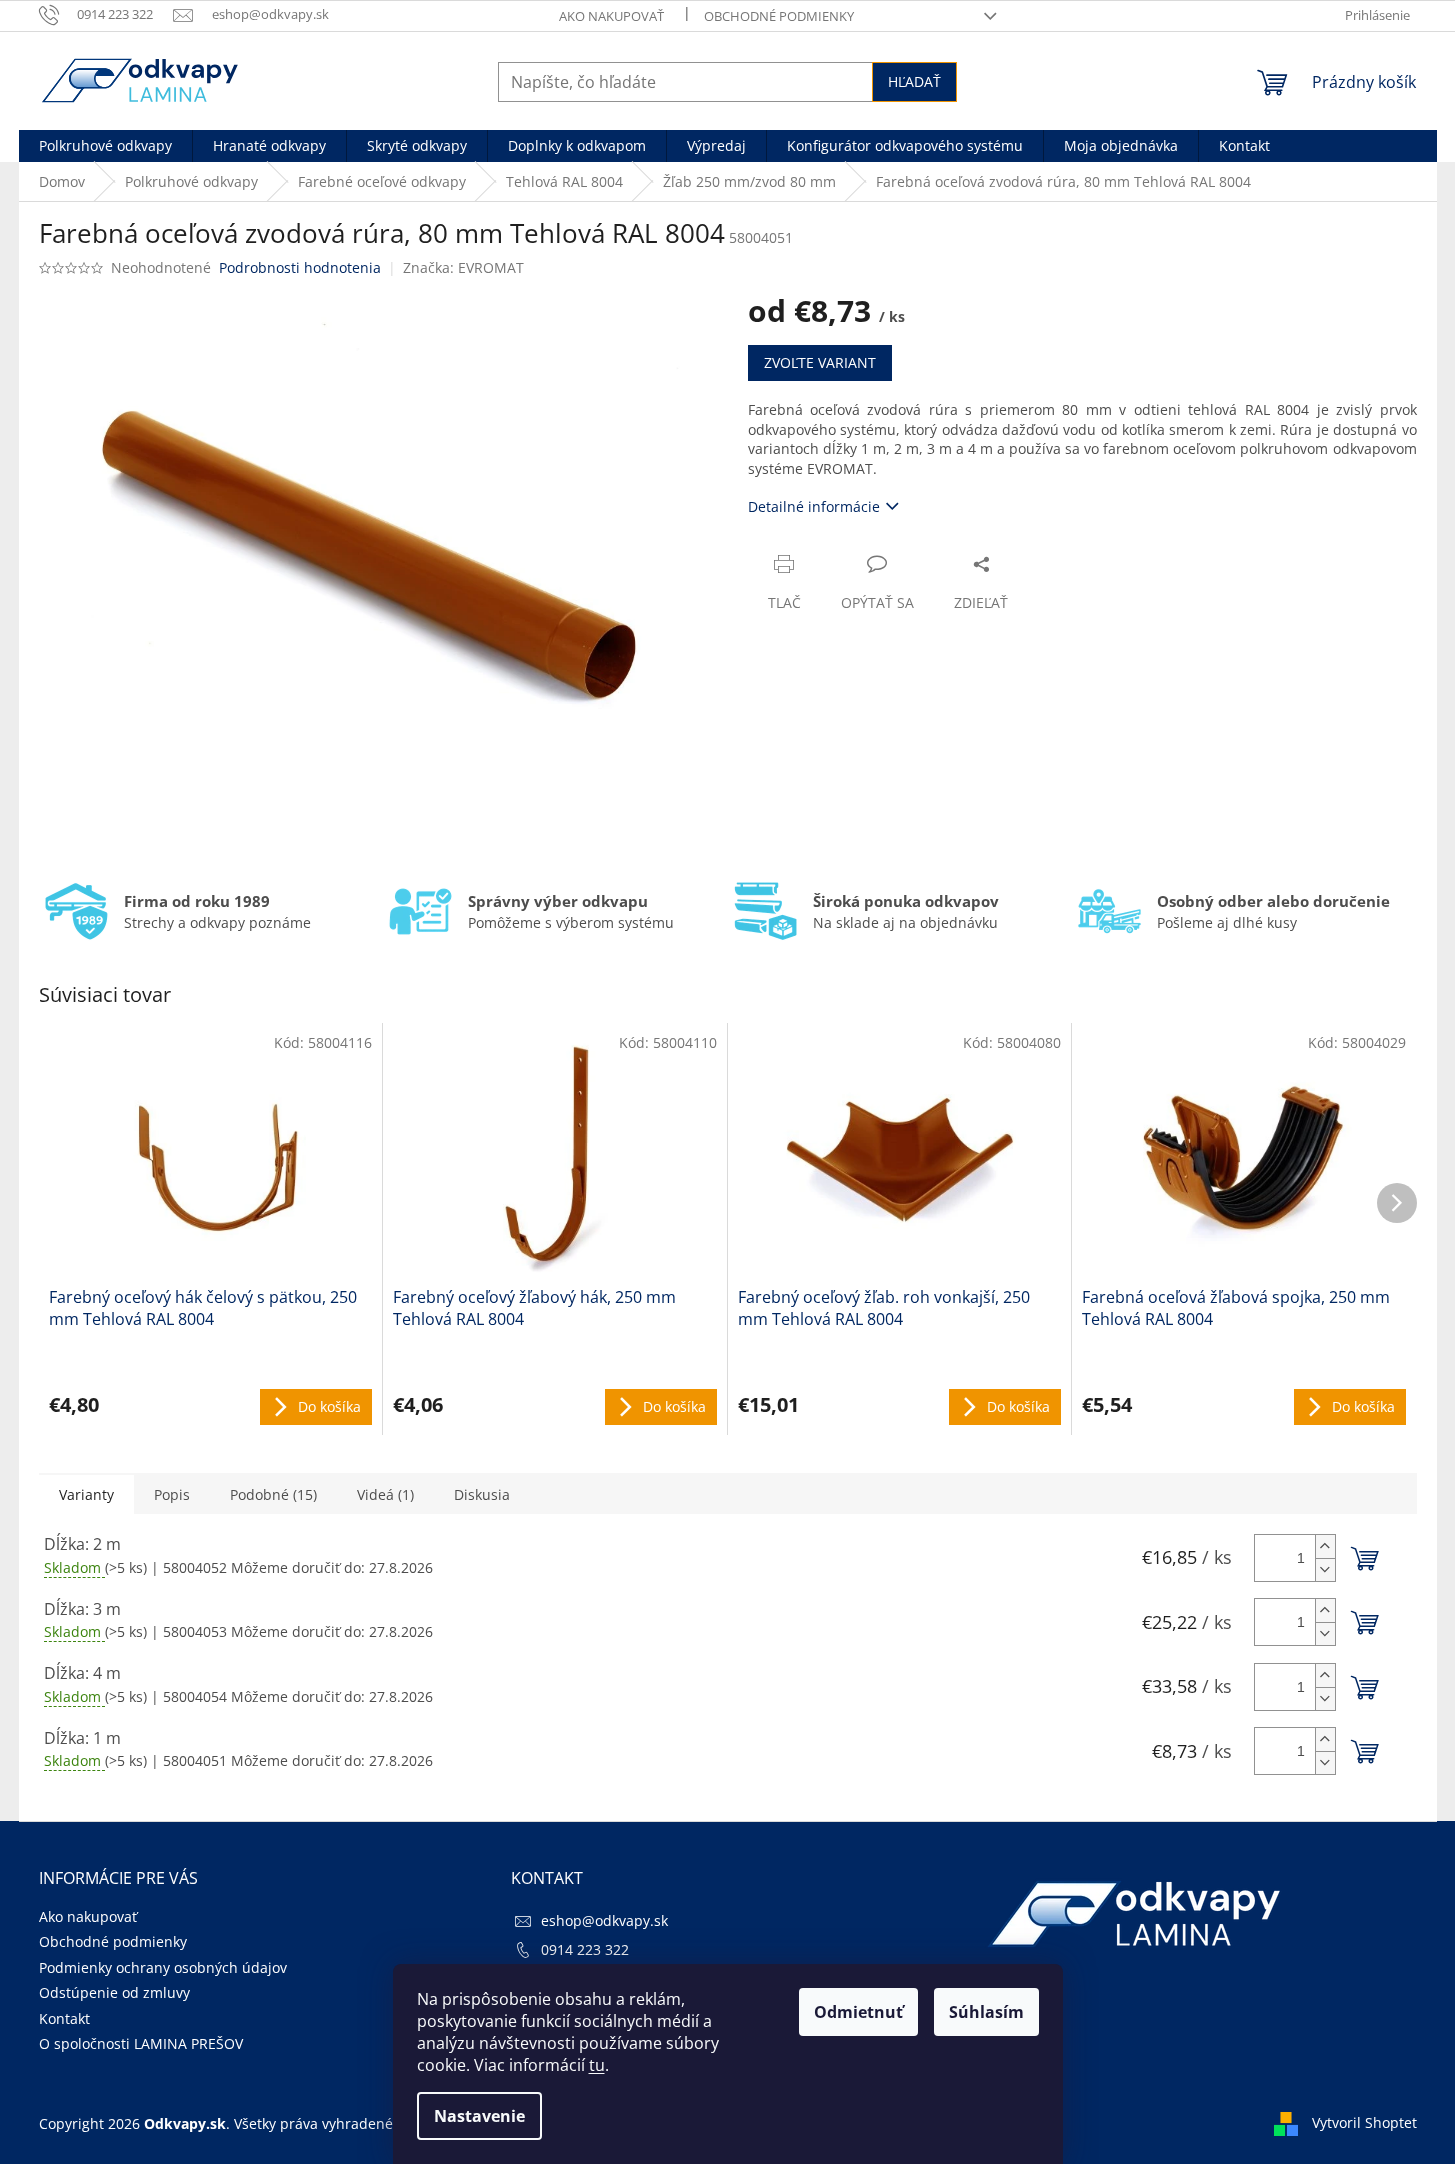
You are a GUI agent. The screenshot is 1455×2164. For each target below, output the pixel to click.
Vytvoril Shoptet (1364, 2122)
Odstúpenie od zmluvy (114, 1992)
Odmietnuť (858, 2012)
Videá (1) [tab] (385, 1494)
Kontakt (64, 2018)
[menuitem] (105, 146)
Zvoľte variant (820, 362)
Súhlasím (986, 2012)
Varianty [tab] (86, 1494)
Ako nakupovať (611, 16)
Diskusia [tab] (482, 1494)
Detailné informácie (814, 506)
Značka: (463, 267)
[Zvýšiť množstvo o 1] (1325, 1546)
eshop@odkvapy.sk (604, 1920)
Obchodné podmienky (779, 16)
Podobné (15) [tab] (273, 1494)
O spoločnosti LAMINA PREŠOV (141, 2043)
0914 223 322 (585, 1949)
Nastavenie (479, 2116)
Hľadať (914, 81)
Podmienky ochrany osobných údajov (163, 1967)
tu (597, 2065)
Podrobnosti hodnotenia (300, 267)
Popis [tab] (172, 1494)
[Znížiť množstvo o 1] (1325, 1569)
